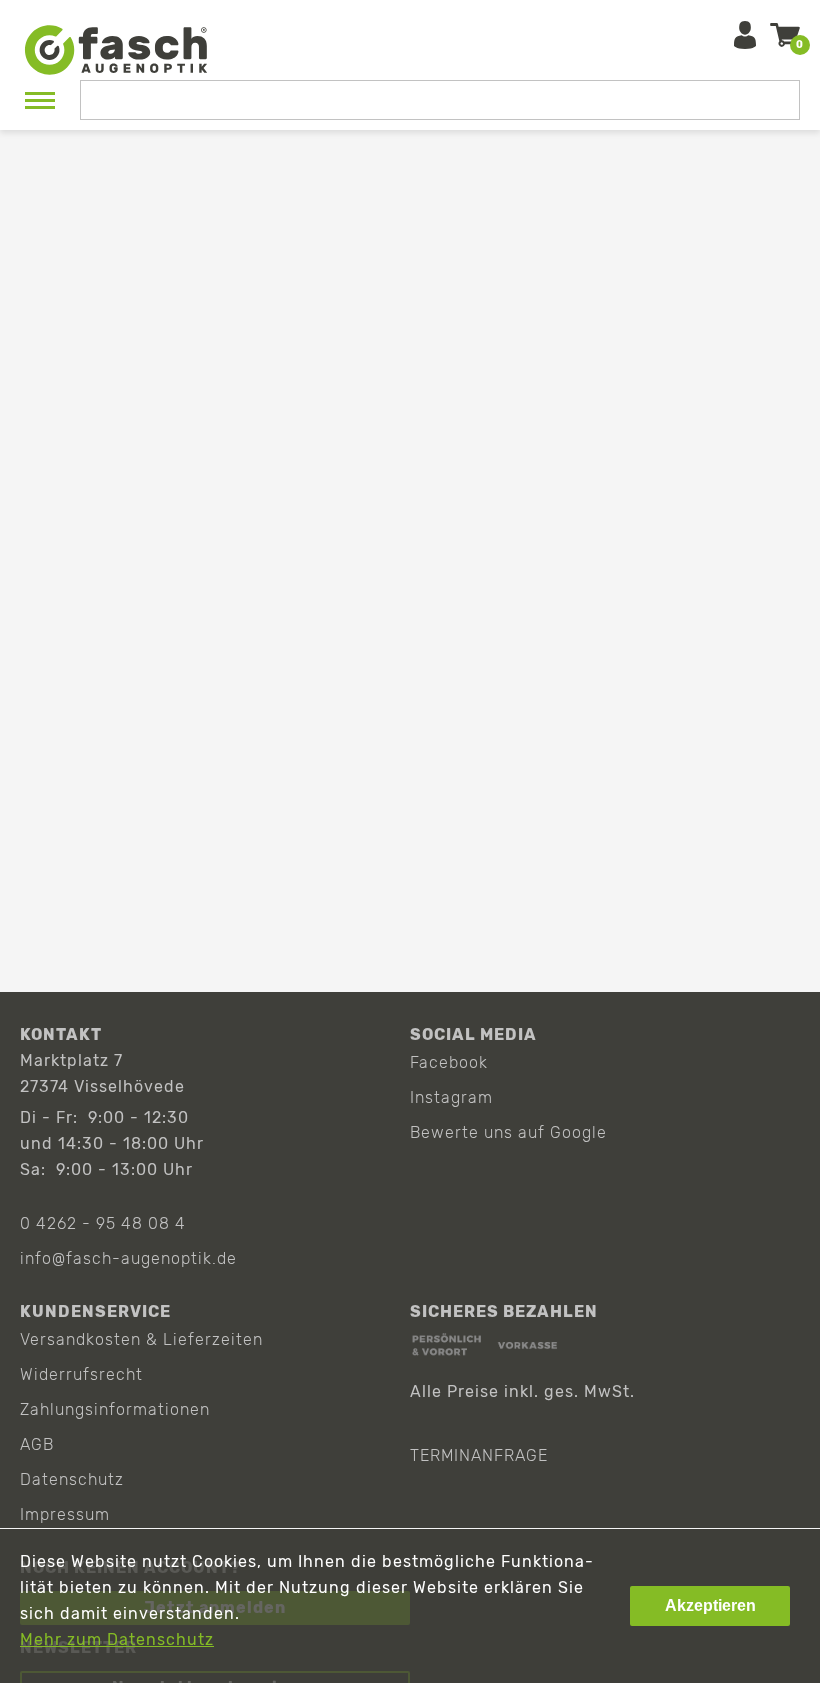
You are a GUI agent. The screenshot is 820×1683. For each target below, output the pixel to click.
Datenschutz (72, 1479)
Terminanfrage (479, 1455)
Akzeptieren (710, 1605)
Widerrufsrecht (81, 1374)
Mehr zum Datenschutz (117, 1639)
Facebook (449, 1062)
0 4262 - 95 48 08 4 (103, 1223)
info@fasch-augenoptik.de (128, 1258)
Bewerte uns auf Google (508, 1132)
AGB (37, 1444)
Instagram (451, 1097)
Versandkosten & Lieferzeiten (141, 1339)
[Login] (745, 35)
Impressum (65, 1514)
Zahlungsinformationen (115, 1409)
